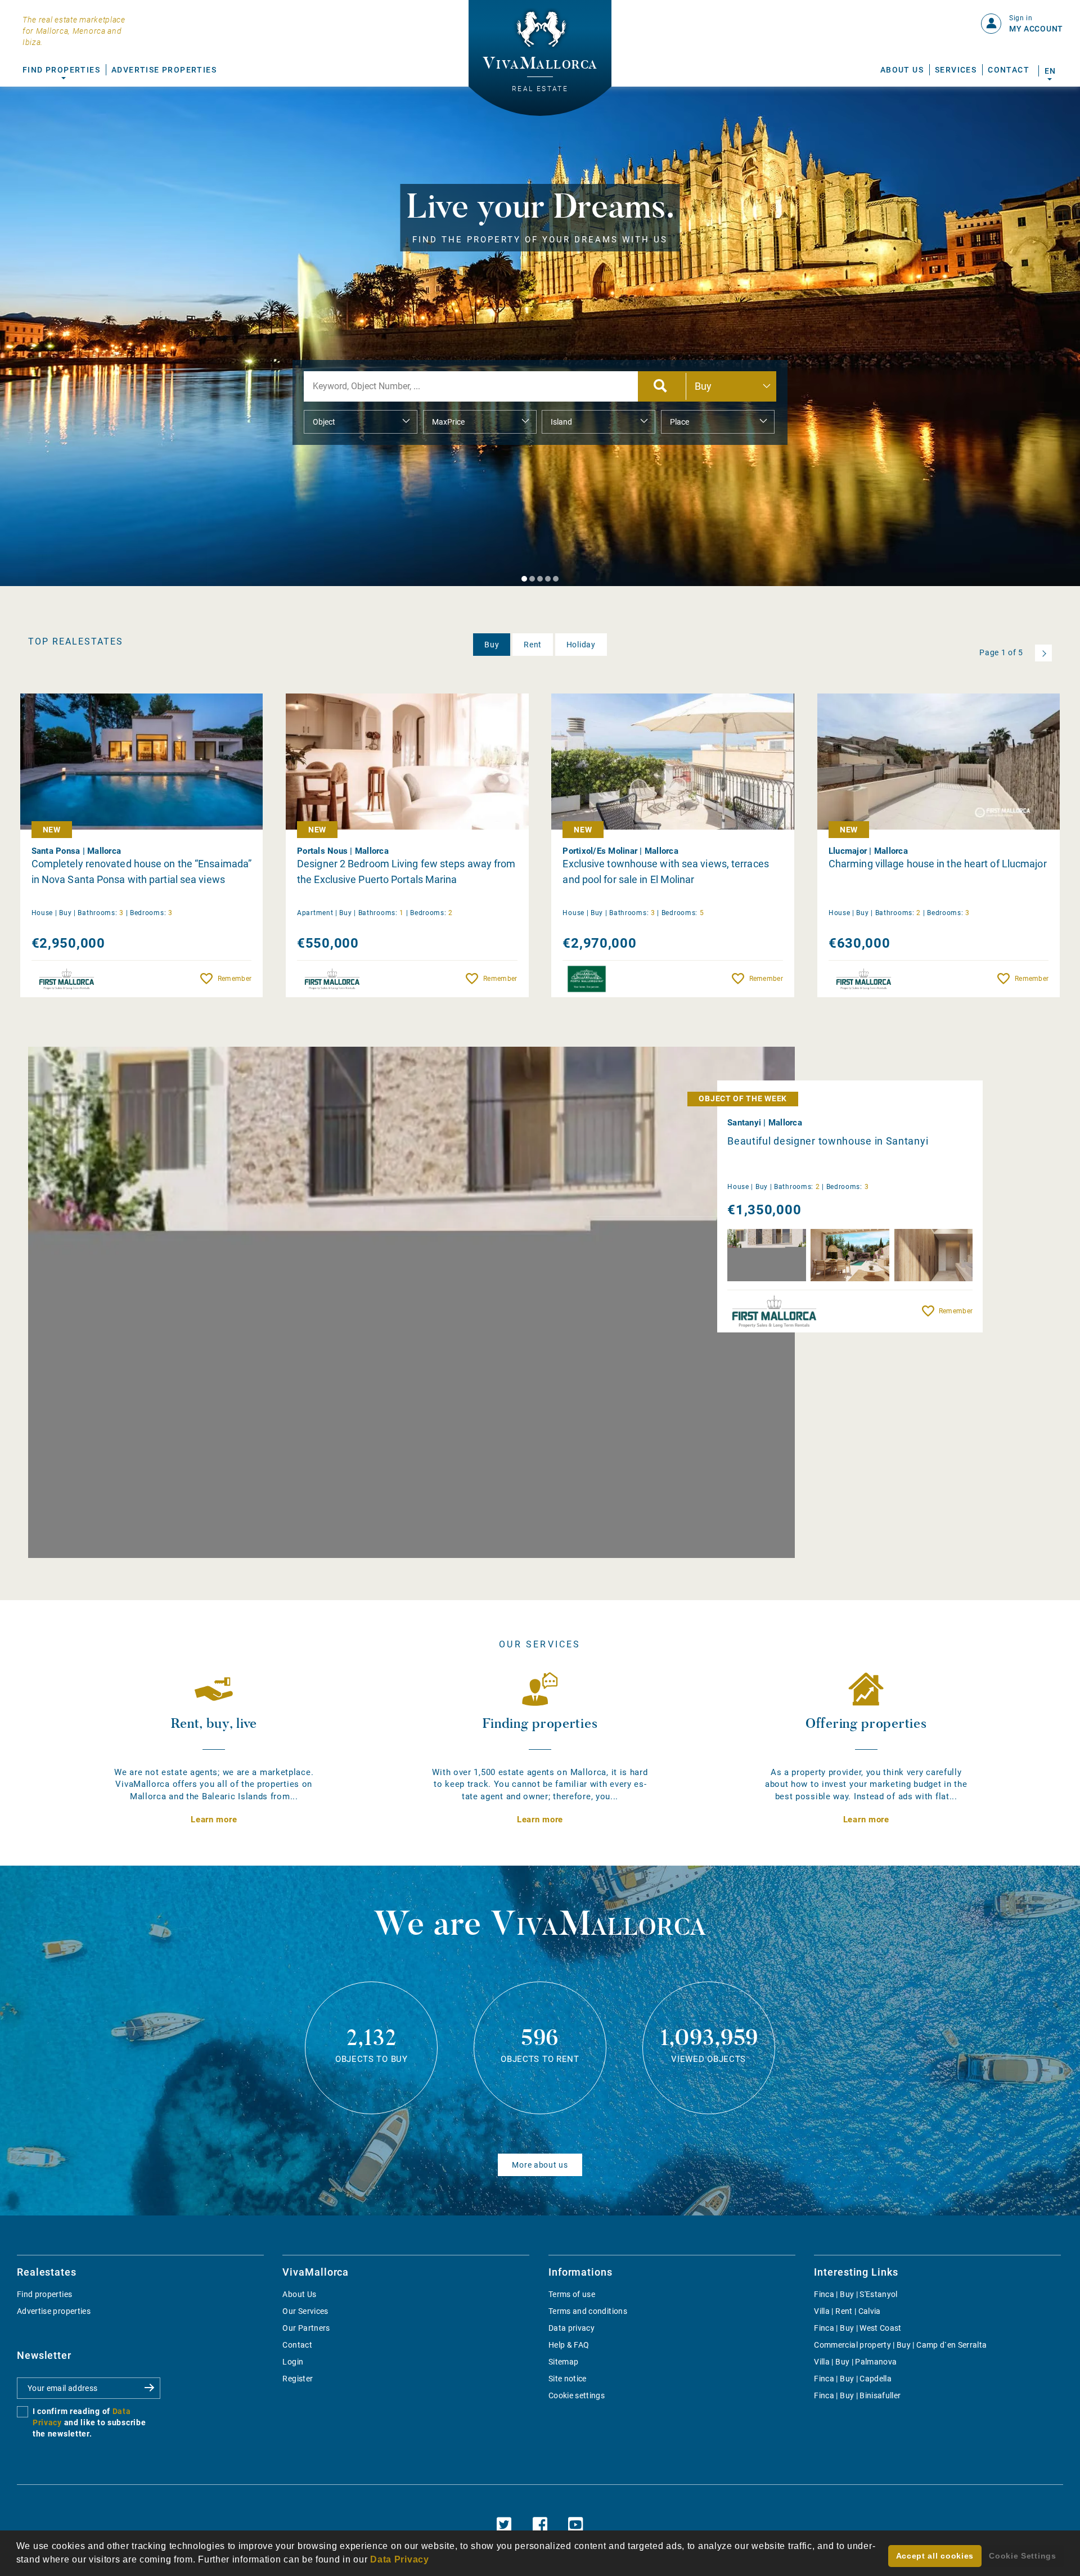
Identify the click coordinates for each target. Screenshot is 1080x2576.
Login (293, 2362)
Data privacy (571, 2328)
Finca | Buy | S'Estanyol (856, 2294)
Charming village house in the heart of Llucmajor (938, 864)
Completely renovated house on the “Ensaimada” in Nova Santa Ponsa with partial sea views (142, 872)
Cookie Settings (1023, 2556)
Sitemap (563, 2362)
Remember (235, 979)
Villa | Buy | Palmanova (855, 2362)
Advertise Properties (164, 70)
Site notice (568, 2379)
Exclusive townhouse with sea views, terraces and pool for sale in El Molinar (665, 872)
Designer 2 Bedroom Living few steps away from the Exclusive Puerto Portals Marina (406, 872)
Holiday (581, 645)
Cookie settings (577, 2395)
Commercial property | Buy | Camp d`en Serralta (900, 2345)
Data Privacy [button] (399, 2559)
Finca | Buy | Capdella (853, 2379)
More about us (540, 2165)
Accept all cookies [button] (935, 2556)
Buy (492, 645)
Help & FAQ (569, 2345)
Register (298, 2379)
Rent (533, 645)
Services (956, 70)
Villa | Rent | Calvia (847, 2311)
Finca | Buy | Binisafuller (857, 2395)
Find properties (44, 2294)
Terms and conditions (588, 2311)
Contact (1009, 70)
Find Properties (61, 70)
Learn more (214, 1820)
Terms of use (572, 2294)
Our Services (305, 2311)
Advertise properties (54, 2311)
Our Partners (306, 2328)
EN (1050, 71)
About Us (902, 70)
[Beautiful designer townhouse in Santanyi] (411, 1302)
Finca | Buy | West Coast (858, 2328)
